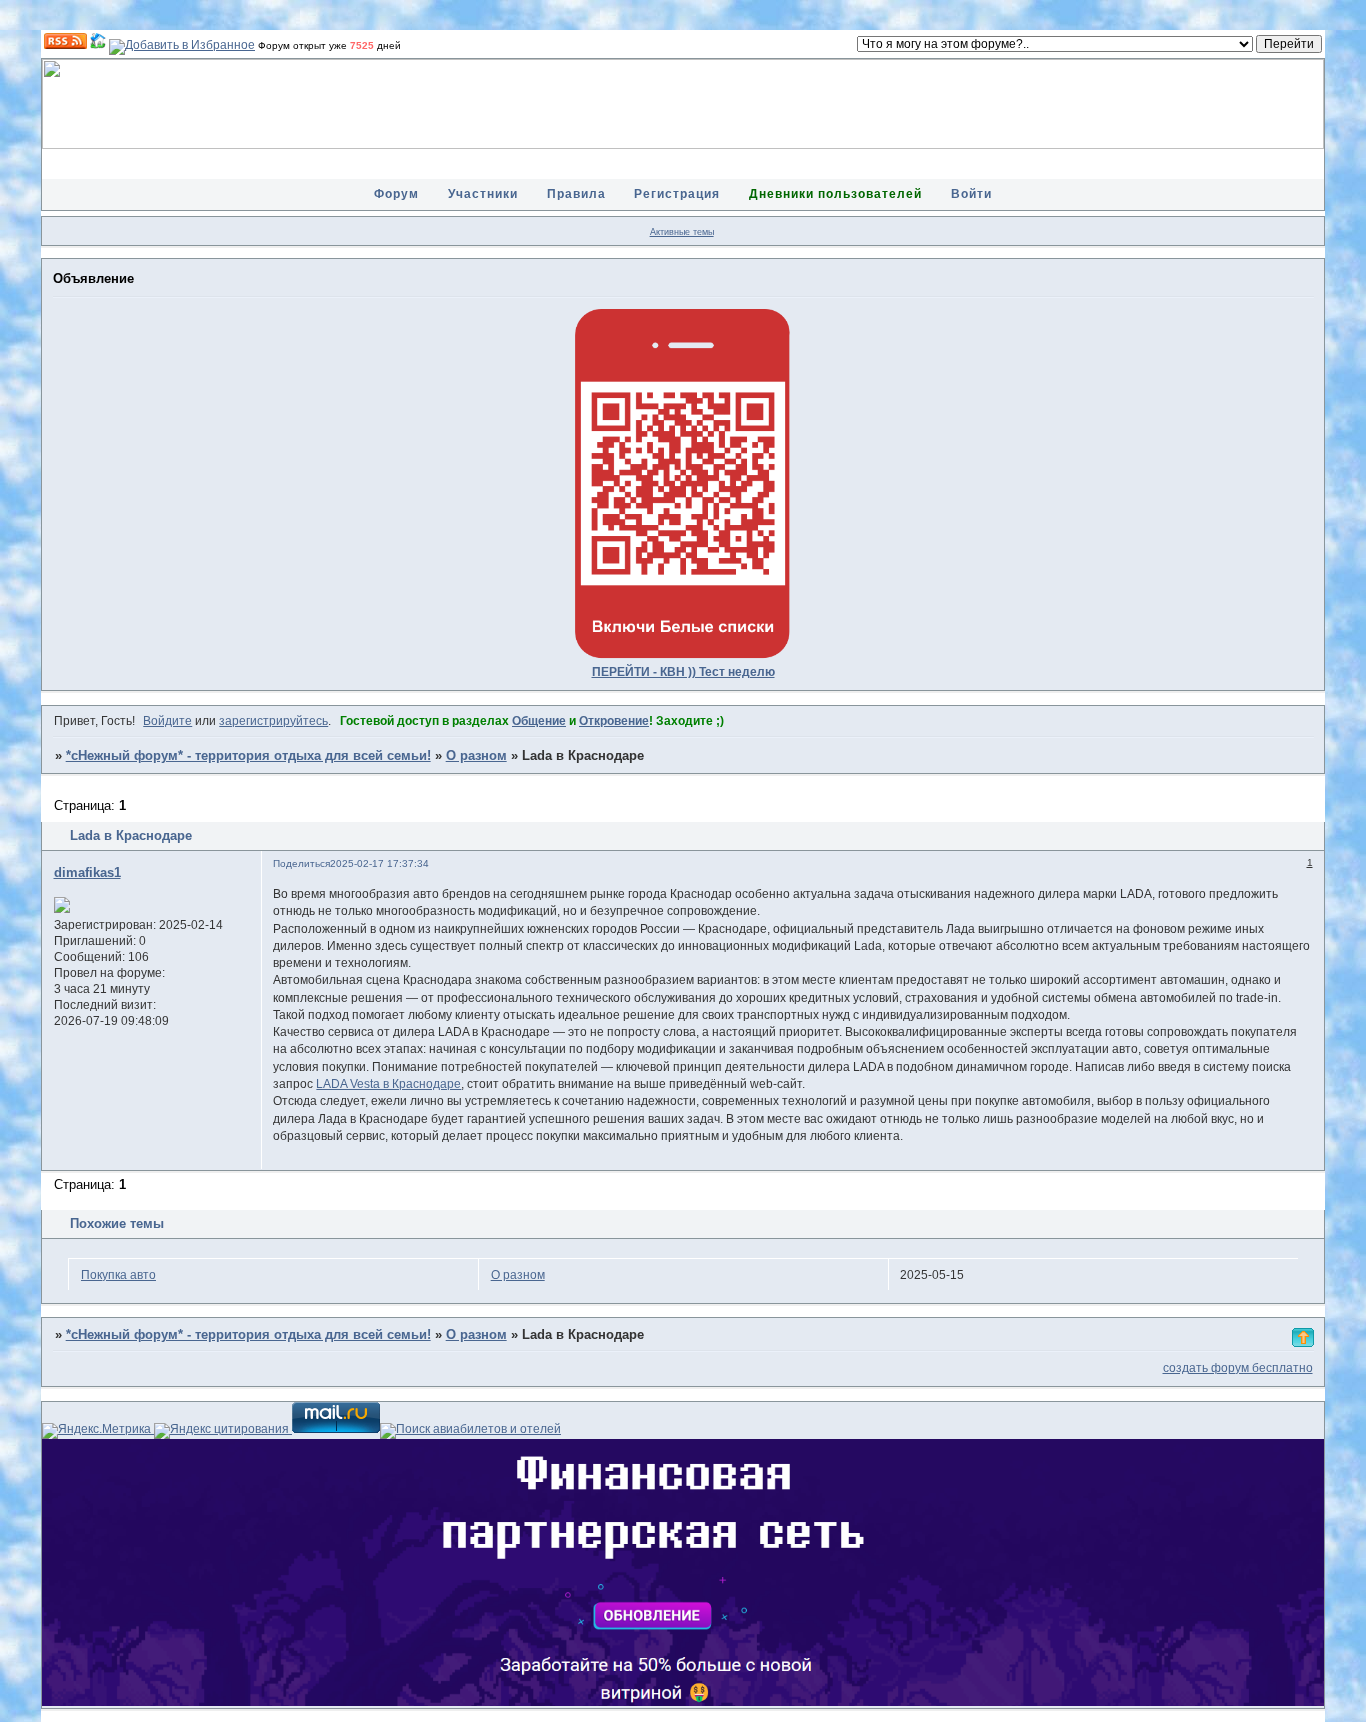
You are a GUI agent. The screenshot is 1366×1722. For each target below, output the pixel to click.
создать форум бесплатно (1238, 1368)
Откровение (614, 721)
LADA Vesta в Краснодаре (388, 1084)
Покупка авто (118, 1275)
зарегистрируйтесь (273, 721)
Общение (539, 721)
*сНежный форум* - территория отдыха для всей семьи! (248, 756)
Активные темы (682, 232)
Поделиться (301, 863)
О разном (476, 756)
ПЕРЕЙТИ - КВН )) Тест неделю (683, 672)
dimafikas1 (87, 873)
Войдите (167, 721)
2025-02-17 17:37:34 (379, 863)
